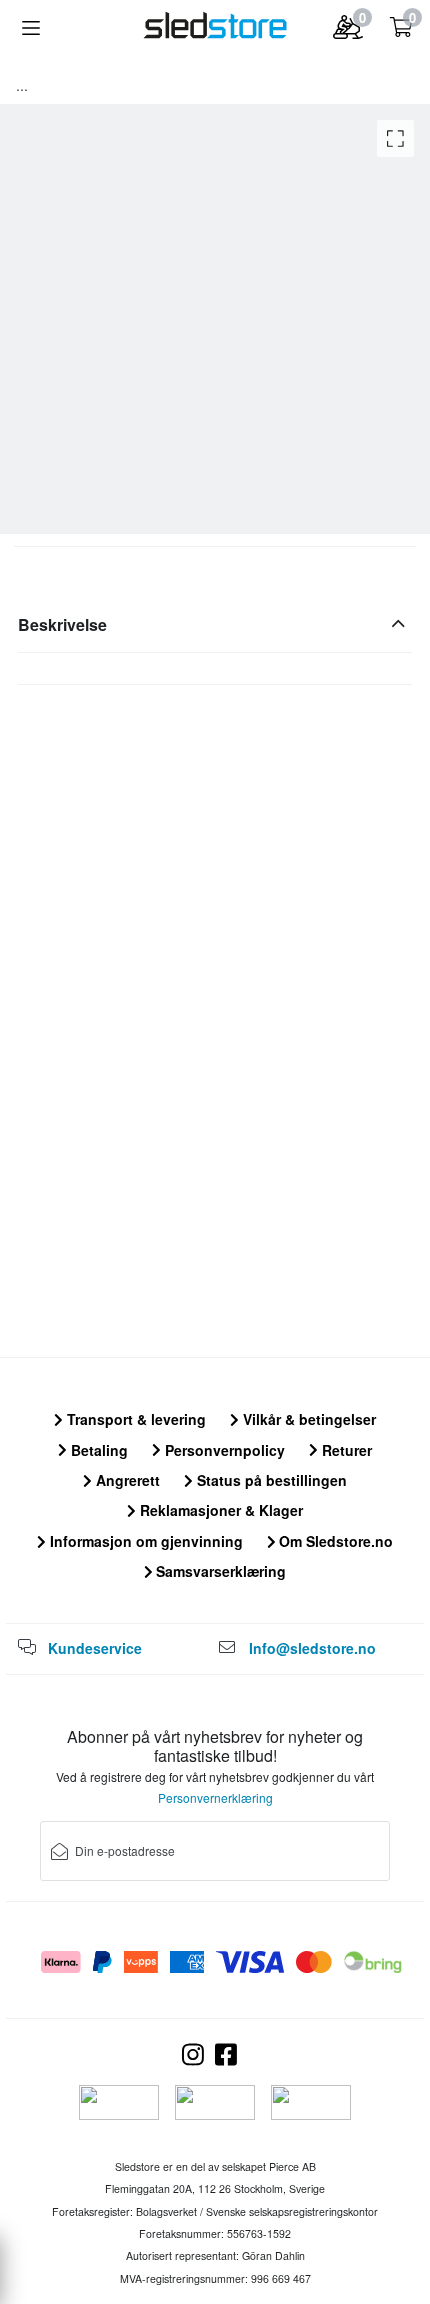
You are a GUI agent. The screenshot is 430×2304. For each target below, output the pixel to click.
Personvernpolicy (223, 1450)
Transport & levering (134, 1419)
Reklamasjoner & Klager (219, 1510)
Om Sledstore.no (334, 1541)
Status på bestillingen (270, 1480)
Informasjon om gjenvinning (144, 1541)
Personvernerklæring (215, 1797)
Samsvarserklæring (219, 1571)
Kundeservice (95, 1648)
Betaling (97, 1450)
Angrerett (126, 1480)
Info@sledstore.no (312, 1648)
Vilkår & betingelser (307, 1419)
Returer (345, 1450)
